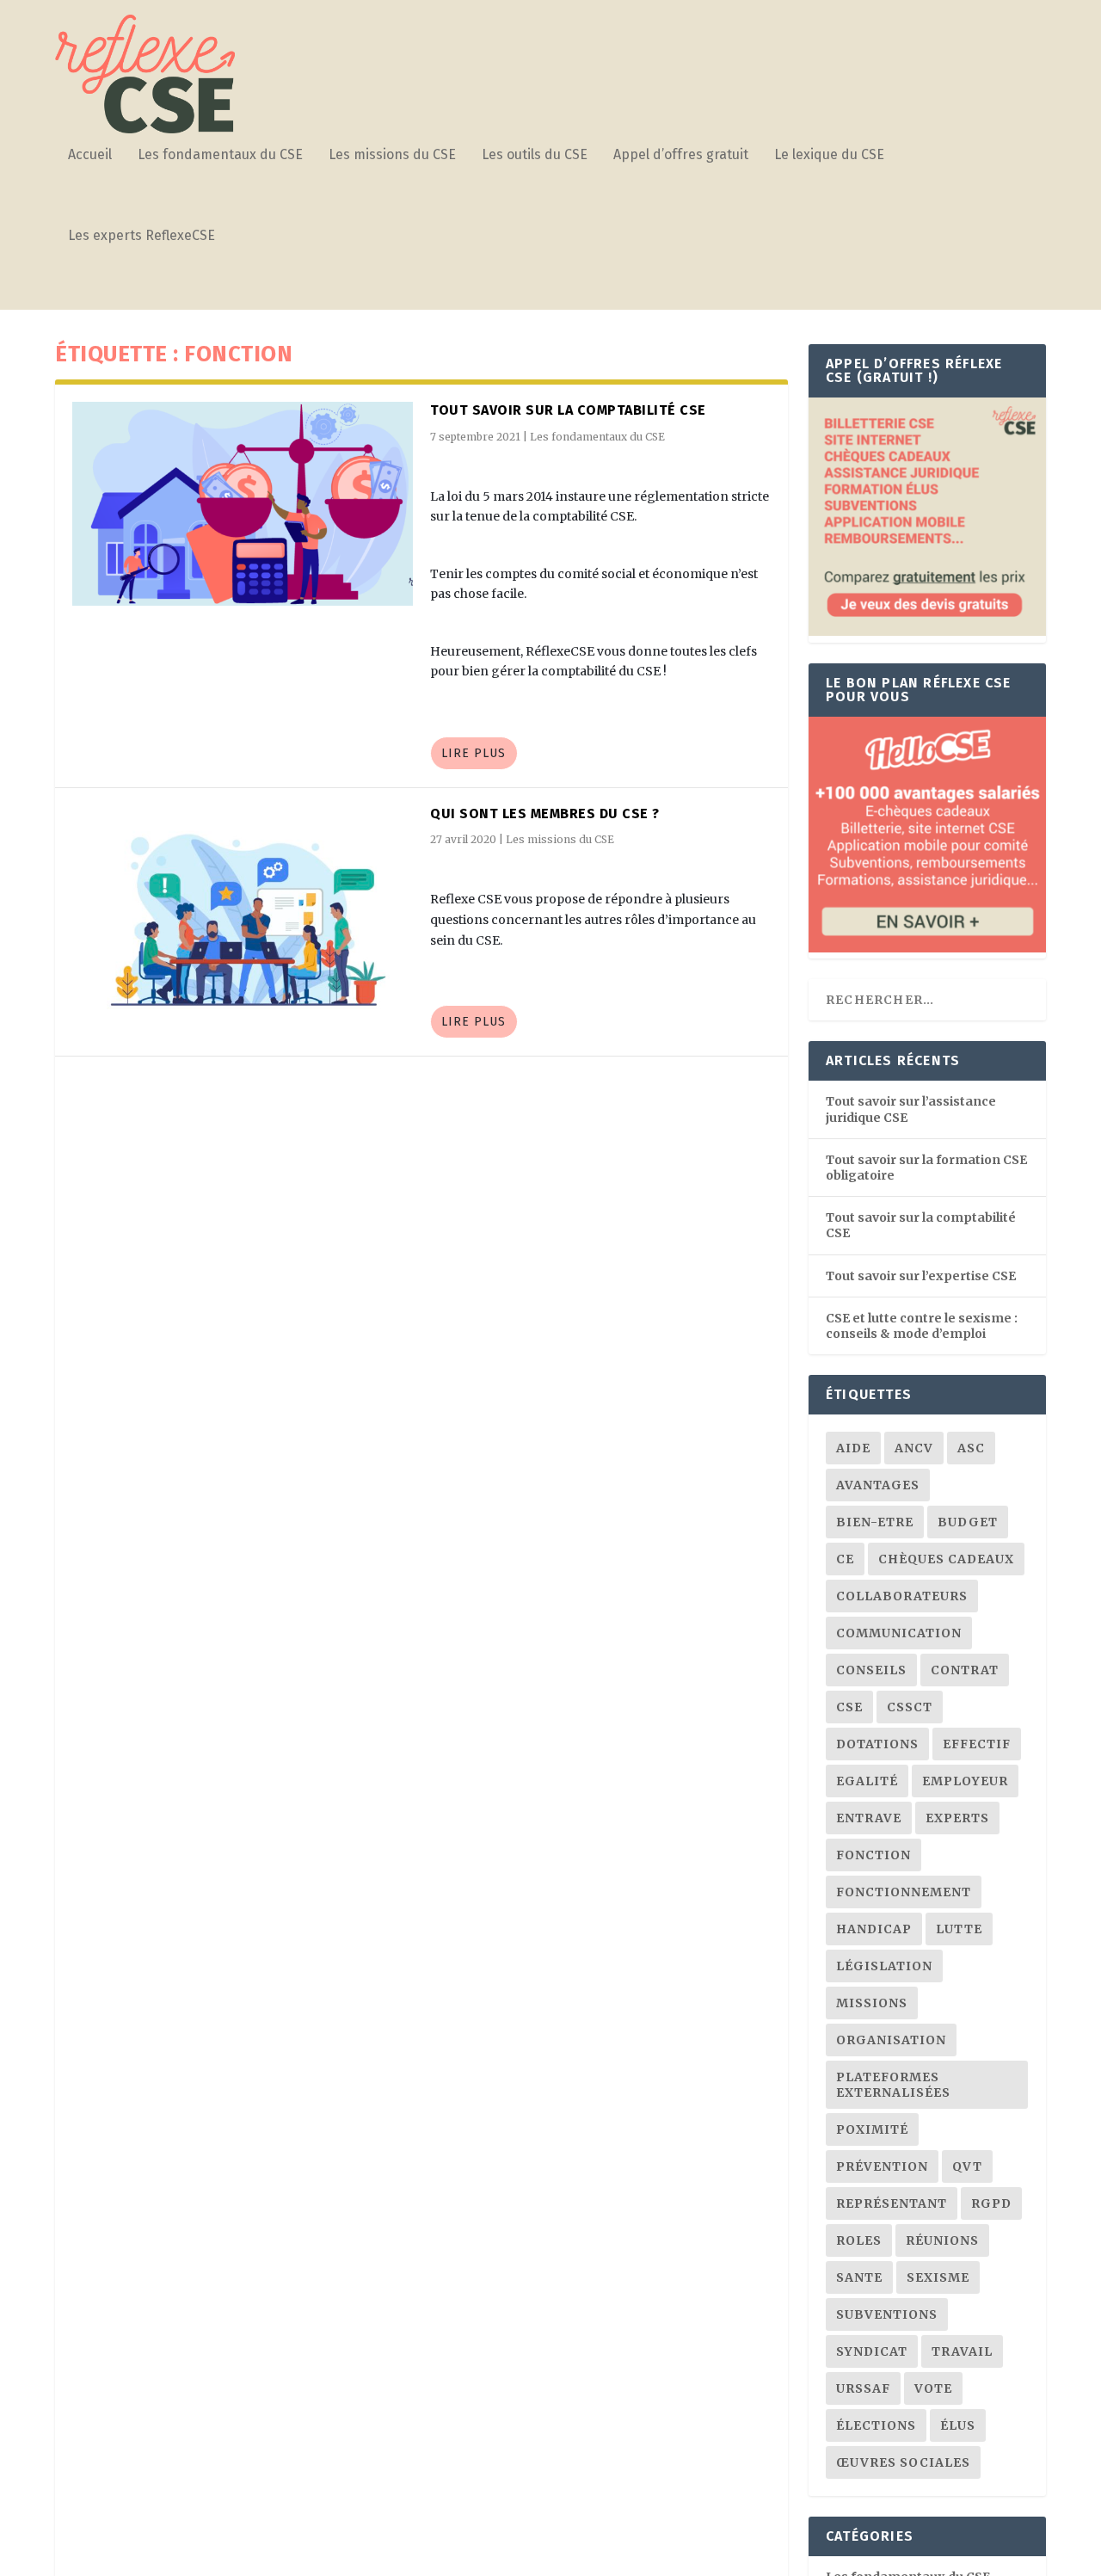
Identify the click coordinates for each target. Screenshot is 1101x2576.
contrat (965, 1670)
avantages (878, 1485)
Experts (957, 1818)
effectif (977, 1744)
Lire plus (474, 753)
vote (933, 2388)
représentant (892, 2203)
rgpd (991, 2203)
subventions (887, 2314)
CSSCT (910, 1707)
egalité (867, 1781)
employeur (965, 1781)
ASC (971, 1448)
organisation (891, 2040)
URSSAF (863, 2388)
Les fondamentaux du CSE (220, 155)
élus (958, 2425)
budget (968, 1522)
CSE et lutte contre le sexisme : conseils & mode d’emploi (922, 1326)
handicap (874, 1929)
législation (884, 1966)
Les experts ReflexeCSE (141, 236)
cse (849, 1707)
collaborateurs (902, 1596)
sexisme (938, 2277)
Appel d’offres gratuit (681, 155)
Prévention (882, 2166)
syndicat (872, 2351)
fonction (873, 1855)
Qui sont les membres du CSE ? (545, 813)
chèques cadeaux (946, 1559)
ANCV (914, 1448)
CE (845, 1559)
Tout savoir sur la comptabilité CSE (568, 410)
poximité (872, 2129)
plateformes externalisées (893, 2085)
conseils (871, 1670)
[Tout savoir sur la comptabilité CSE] (243, 504)
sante (859, 2277)
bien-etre (875, 1522)
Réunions (942, 2240)
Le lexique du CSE (829, 155)
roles (859, 2240)
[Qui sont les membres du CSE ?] (243, 907)
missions (872, 2003)
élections (876, 2425)
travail (962, 2351)
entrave (869, 1818)
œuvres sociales (903, 2462)
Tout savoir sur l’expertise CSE (921, 1276)
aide (853, 1448)
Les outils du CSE (535, 155)
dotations (877, 1744)
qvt (967, 2166)
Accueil (90, 155)
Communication (899, 1633)
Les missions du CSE (392, 155)
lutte (959, 1929)
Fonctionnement (904, 1892)
